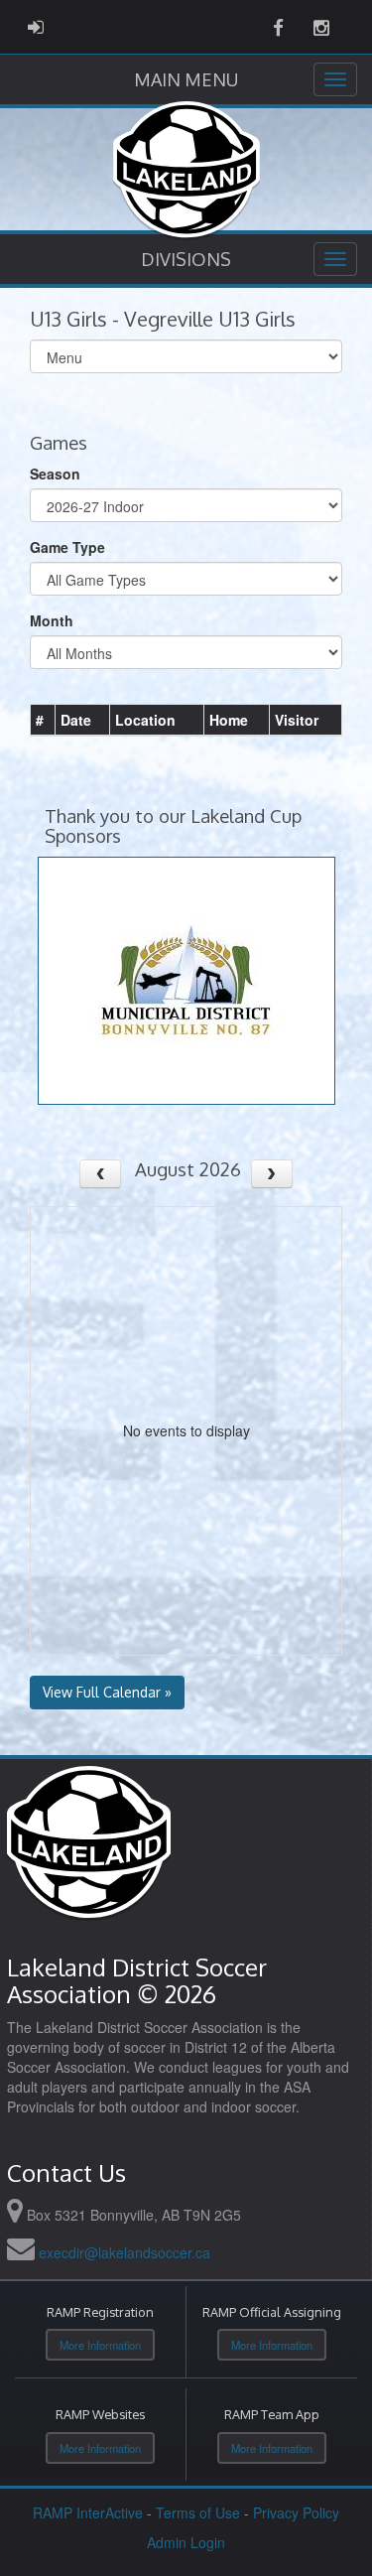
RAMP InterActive (88, 2512)
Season (55, 474)
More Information (100, 2345)
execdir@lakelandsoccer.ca (124, 2252)
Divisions (186, 259)
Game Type (67, 547)
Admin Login (186, 2542)
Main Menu (186, 79)
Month (52, 620)
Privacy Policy (296, 2512)
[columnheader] (43, 720)
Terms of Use (198, 2512)
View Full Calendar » (107, 1692)
